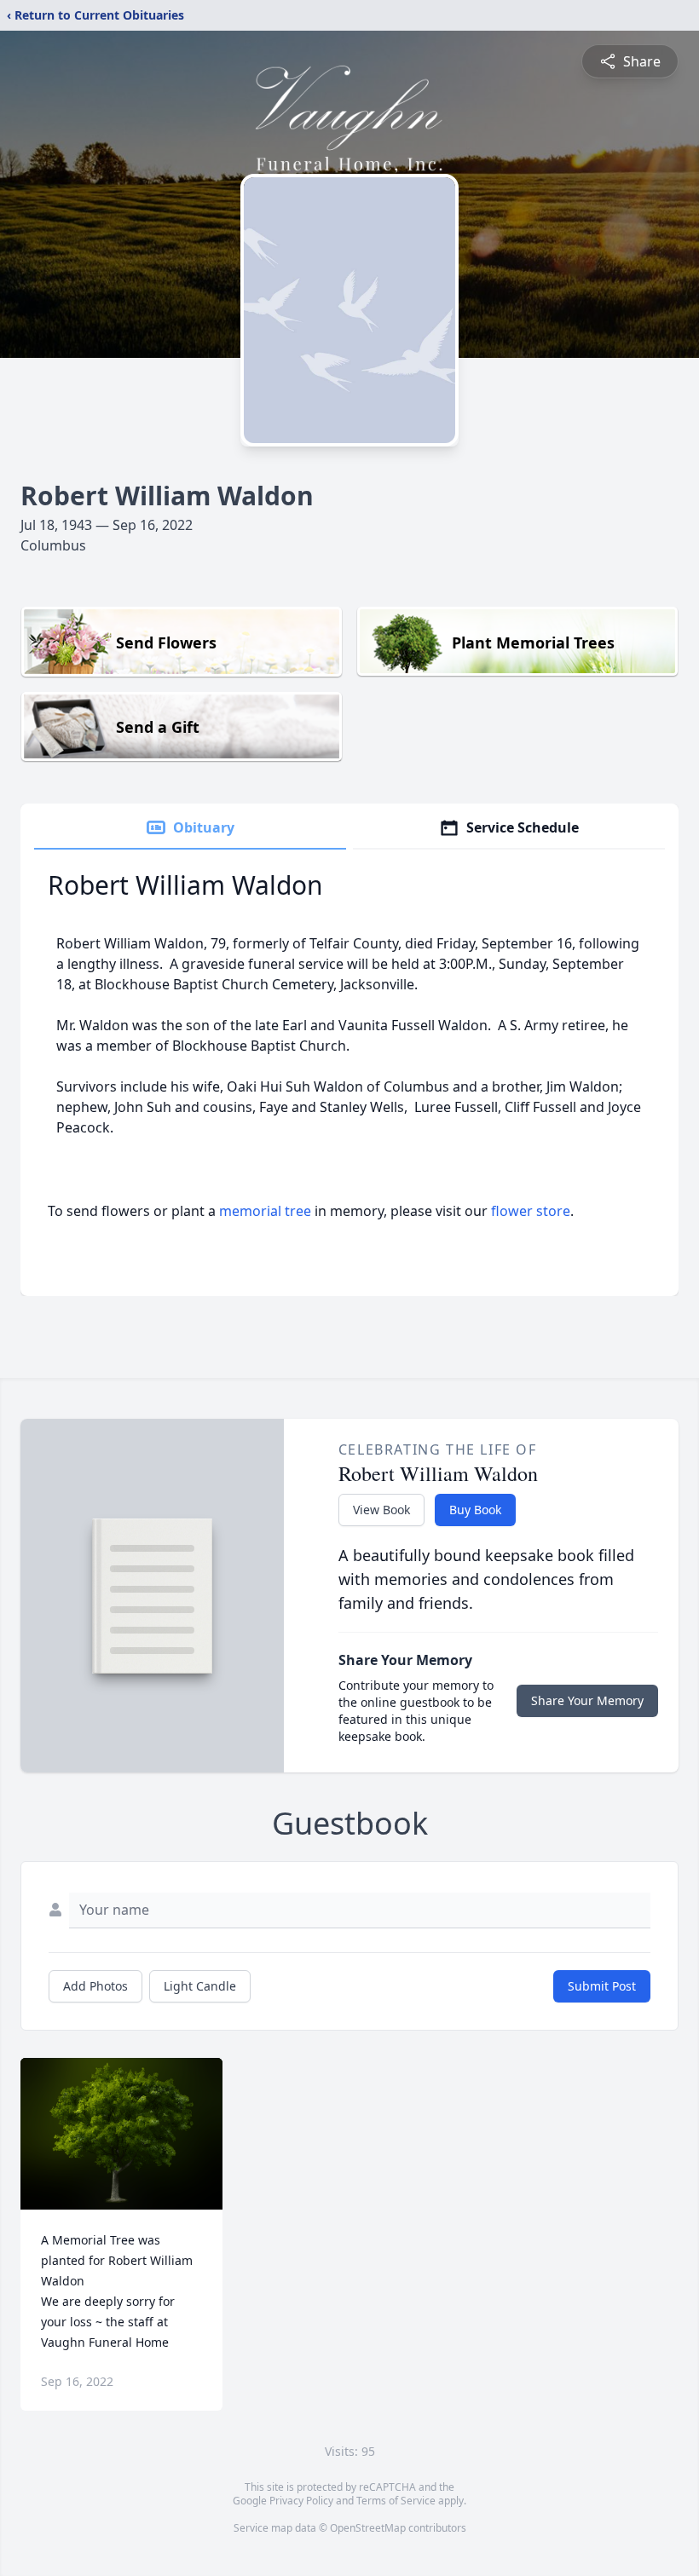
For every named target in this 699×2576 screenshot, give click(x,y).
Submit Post (602, 1986)
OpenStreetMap (368, 2528)
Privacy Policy (301, 2501)
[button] (122, 2134)
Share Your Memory (587, 1700)
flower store (531, 1211)
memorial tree (265, 1211)
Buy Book (475, 1510)
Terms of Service (396, 2501)
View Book (381, 1510)
